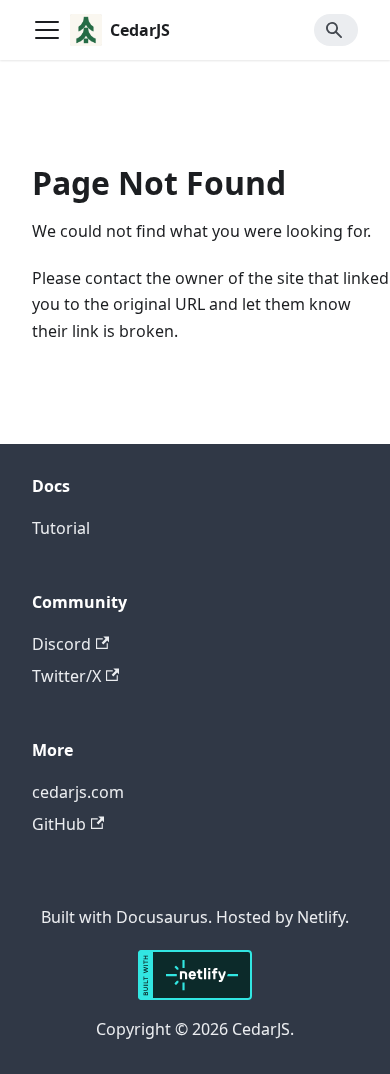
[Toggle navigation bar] (47, 30)
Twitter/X (66, 676)
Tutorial (61, 528)
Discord (61, 644)
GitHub (59, 824)
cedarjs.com (78, 792)
